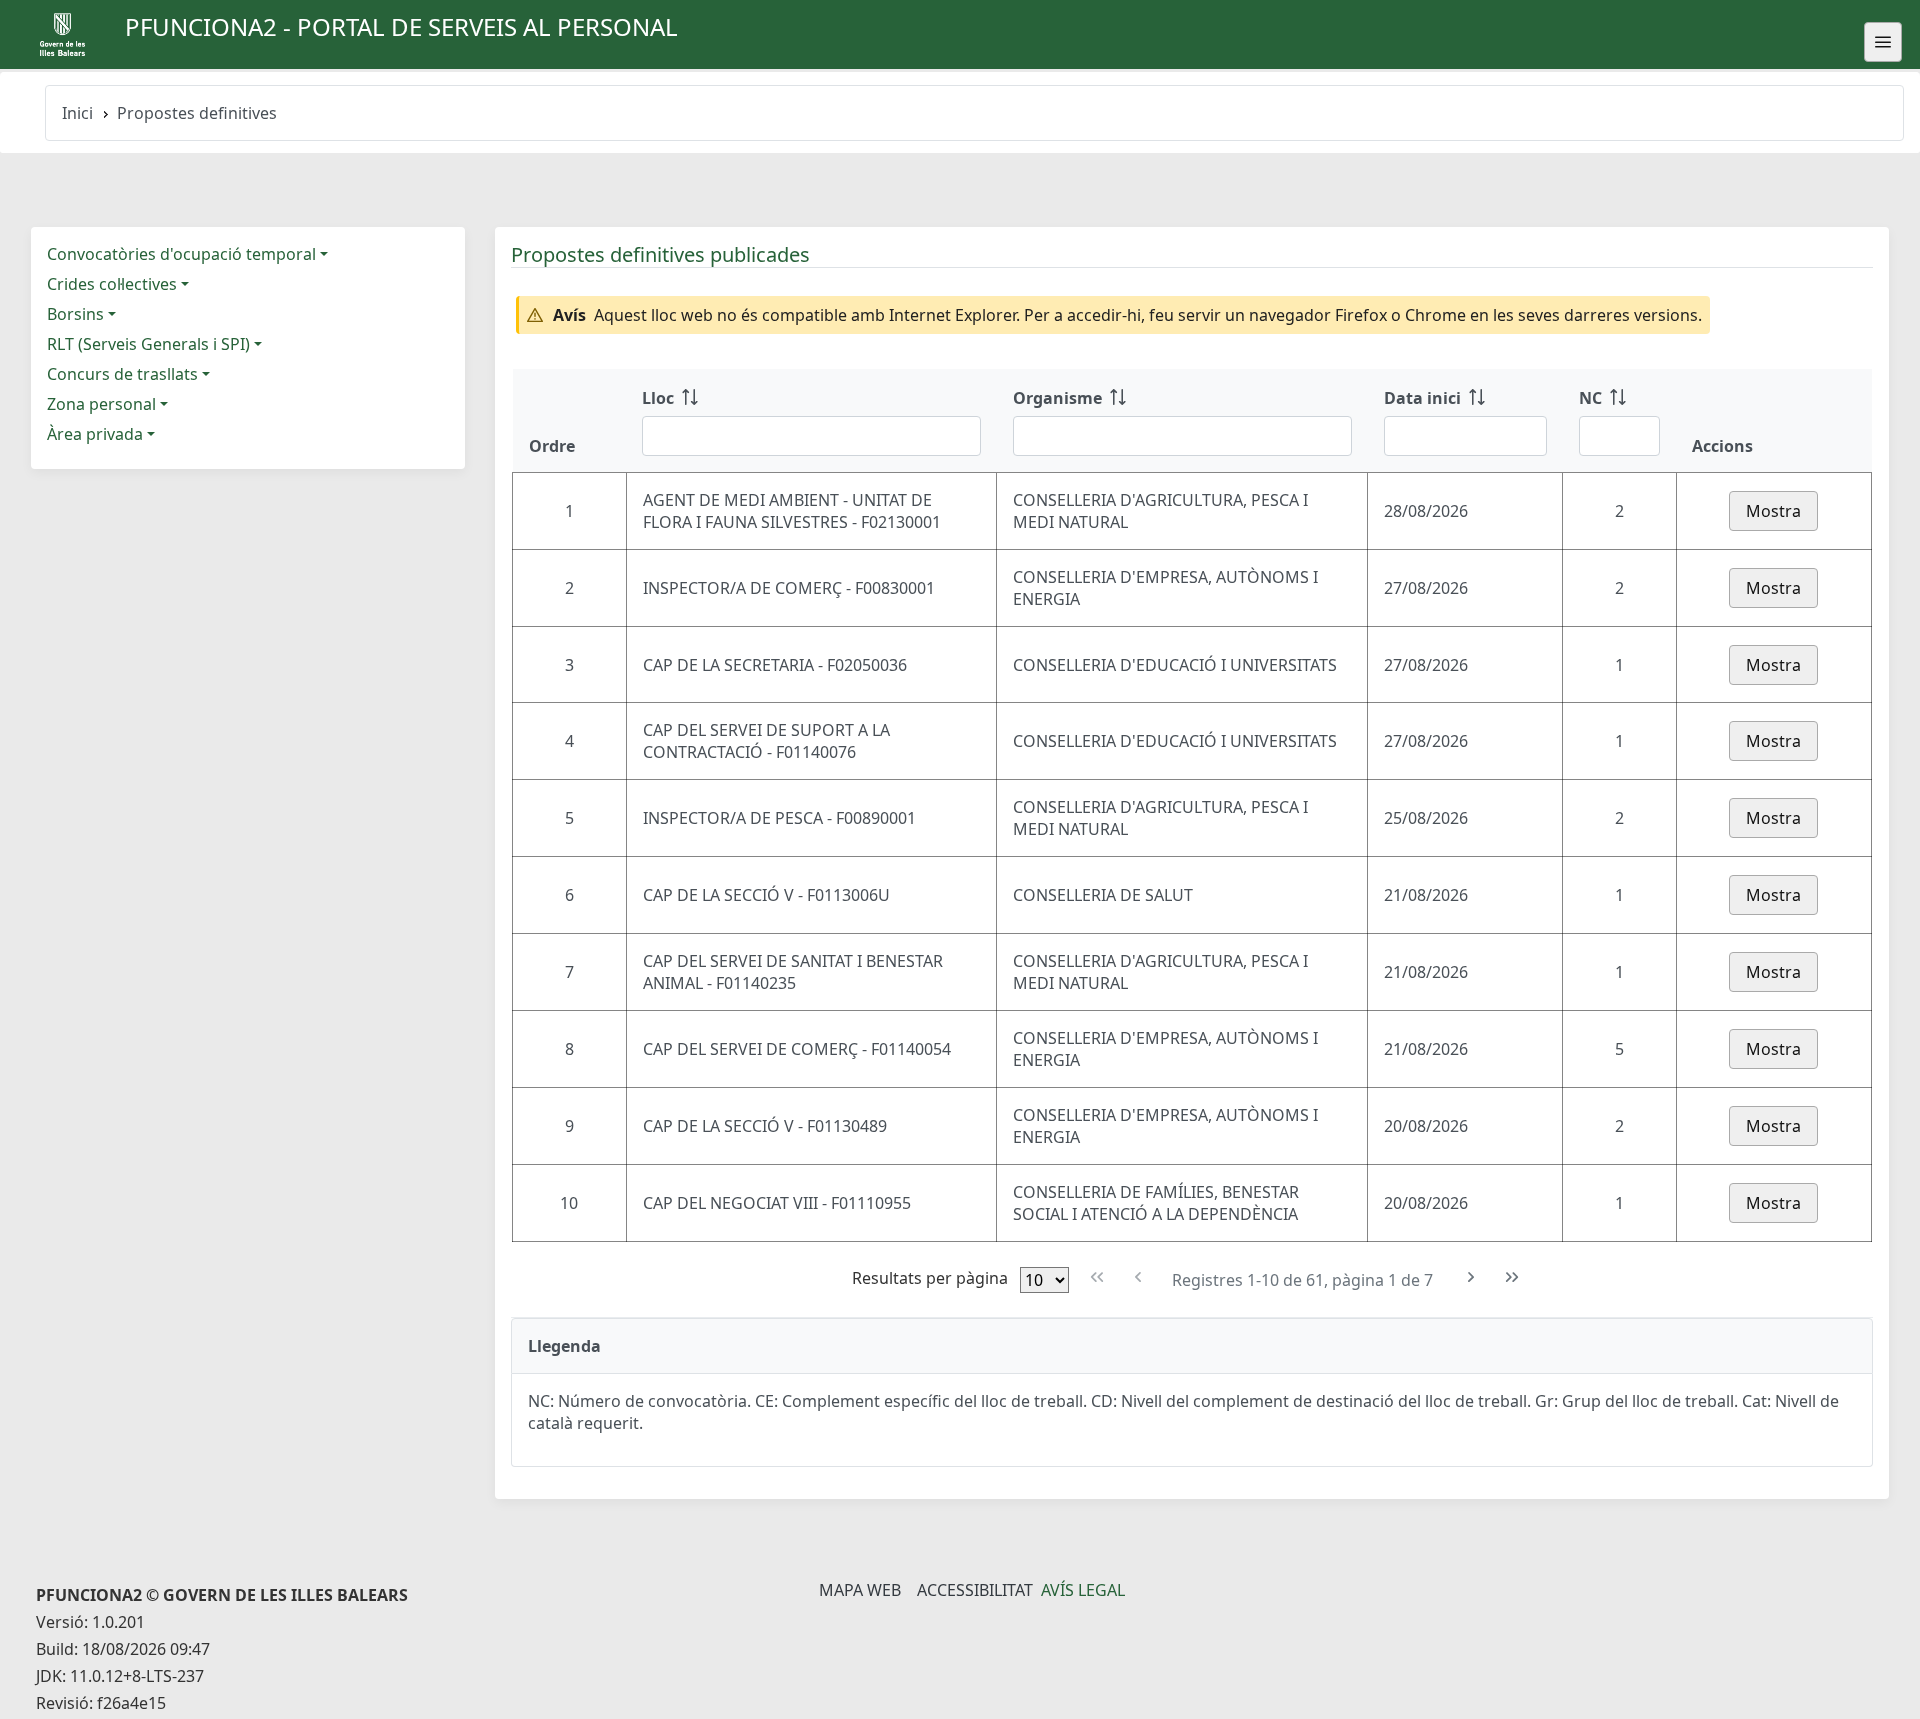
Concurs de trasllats (122, 374)
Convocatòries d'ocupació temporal (181, 254)
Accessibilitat (975, 1590)
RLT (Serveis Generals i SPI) (148, 344)
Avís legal (1083, 1590)
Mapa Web (860, 1590)
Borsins (75, 314)
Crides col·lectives (112, 284)
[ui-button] (1883, 42)
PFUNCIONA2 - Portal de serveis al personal (401, 26)
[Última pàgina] (1512, 1277)
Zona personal (101, 404)
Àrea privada (95, 434)
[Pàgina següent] (1471, 1277)
